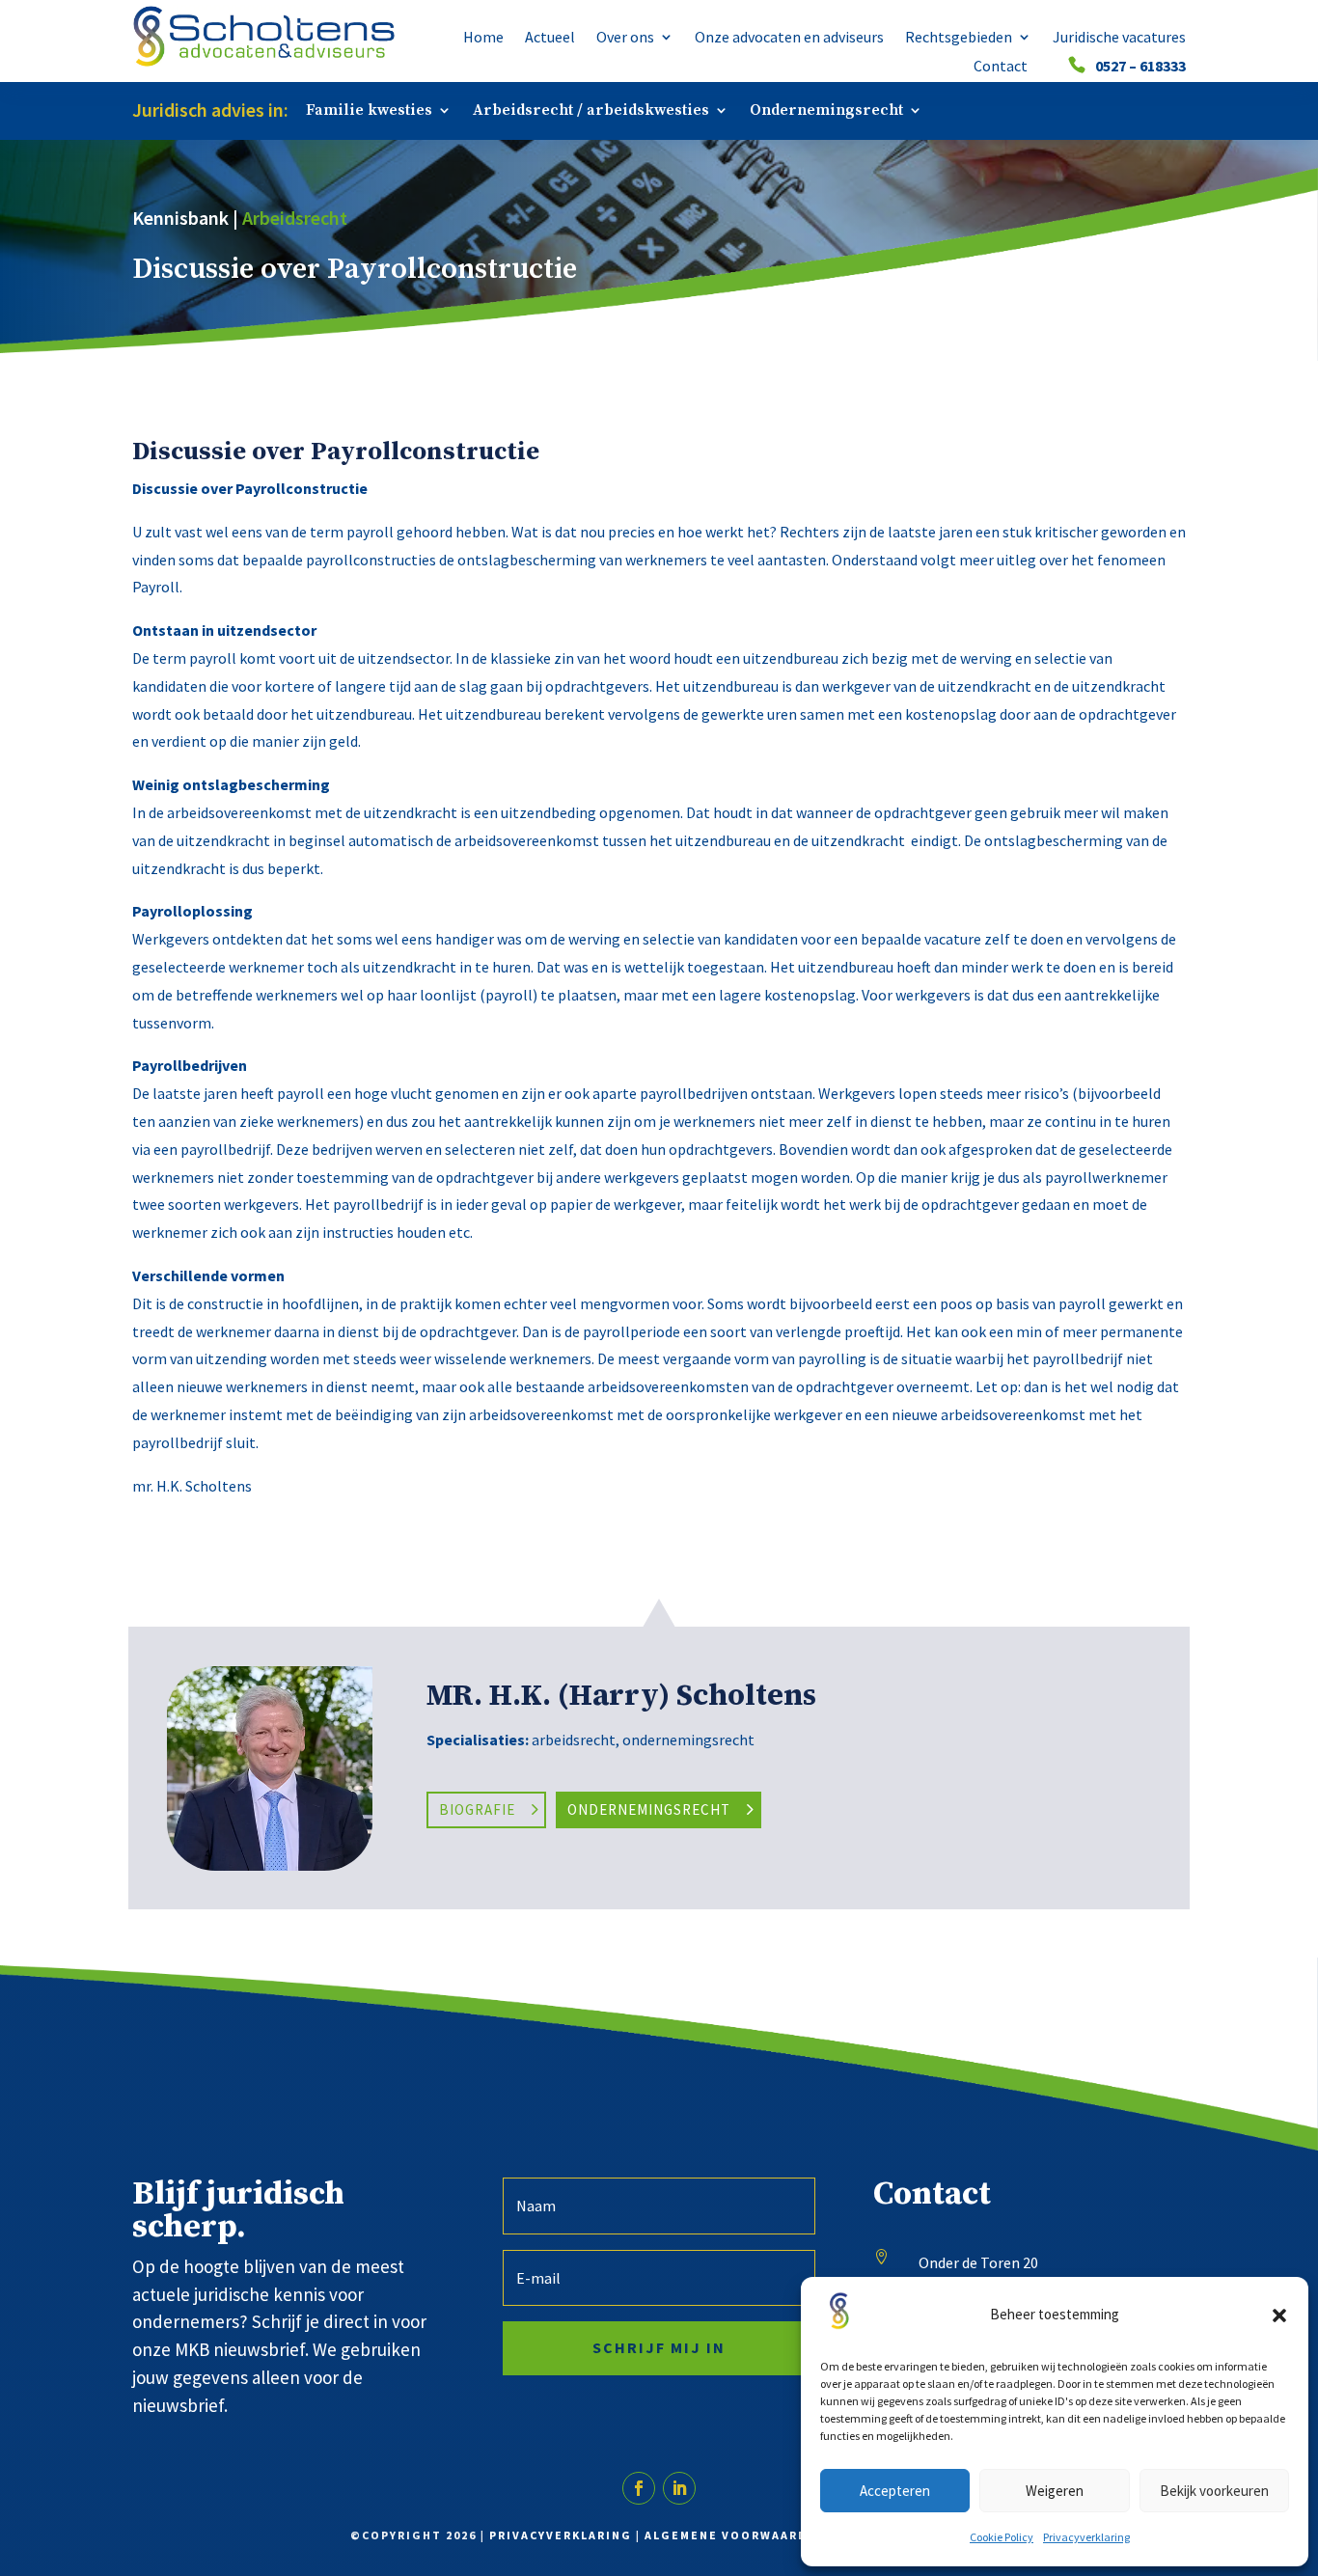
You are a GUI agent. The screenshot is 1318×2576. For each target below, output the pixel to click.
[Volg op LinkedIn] (679, 2488)
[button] (1279, 2316)
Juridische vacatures (1119, 38)
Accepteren (895, 2491)
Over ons (625, 38)
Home (483, 38)
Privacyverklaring (1086, 2537)
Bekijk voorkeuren (1214, 2491)
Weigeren (1055, 2491)
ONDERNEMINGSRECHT (649, 1809)
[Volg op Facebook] (639, 2488)
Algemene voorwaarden (735, 2535)
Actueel (550, 38)
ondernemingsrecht (688, 1740)
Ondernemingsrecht (826, 111)
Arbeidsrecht (295, 218)
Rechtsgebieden (959, 38)
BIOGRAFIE (477, 1809)
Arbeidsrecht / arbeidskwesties (591, 111)
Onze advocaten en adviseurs (789, 38)
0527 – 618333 (1140, 67)
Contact (1001, 67)
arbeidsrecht (574, 1740)
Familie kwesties (369, 111)
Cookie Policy (1002, 2537)
